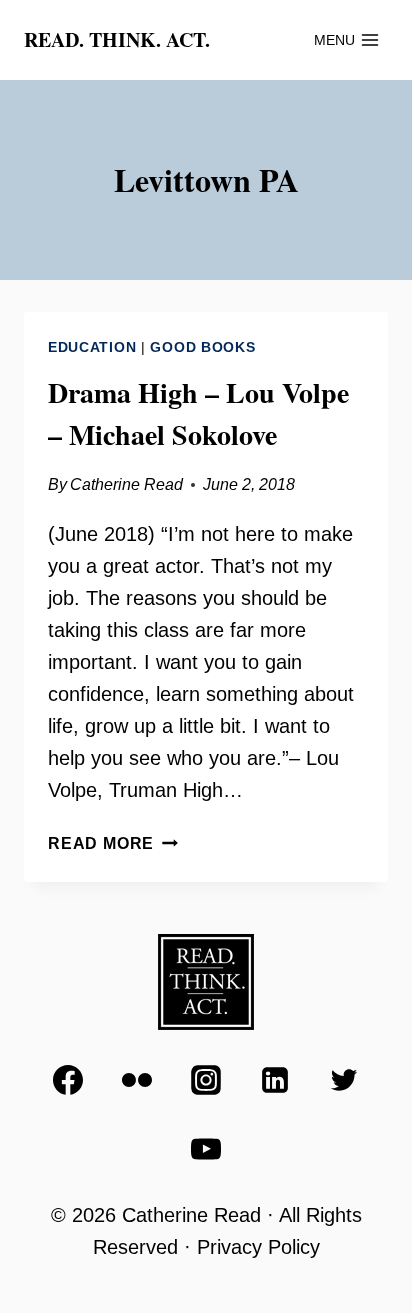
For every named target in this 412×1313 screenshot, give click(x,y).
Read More (113, 843)
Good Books (202, 347)
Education (92, 347)
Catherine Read (126, 484)
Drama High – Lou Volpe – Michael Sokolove (198, 413)
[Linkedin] (275, 1080)
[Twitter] (344, 1080)
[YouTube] (206, 1149)
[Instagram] (206, 1080)
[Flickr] (137, 1080)
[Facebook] (68, 1080)
